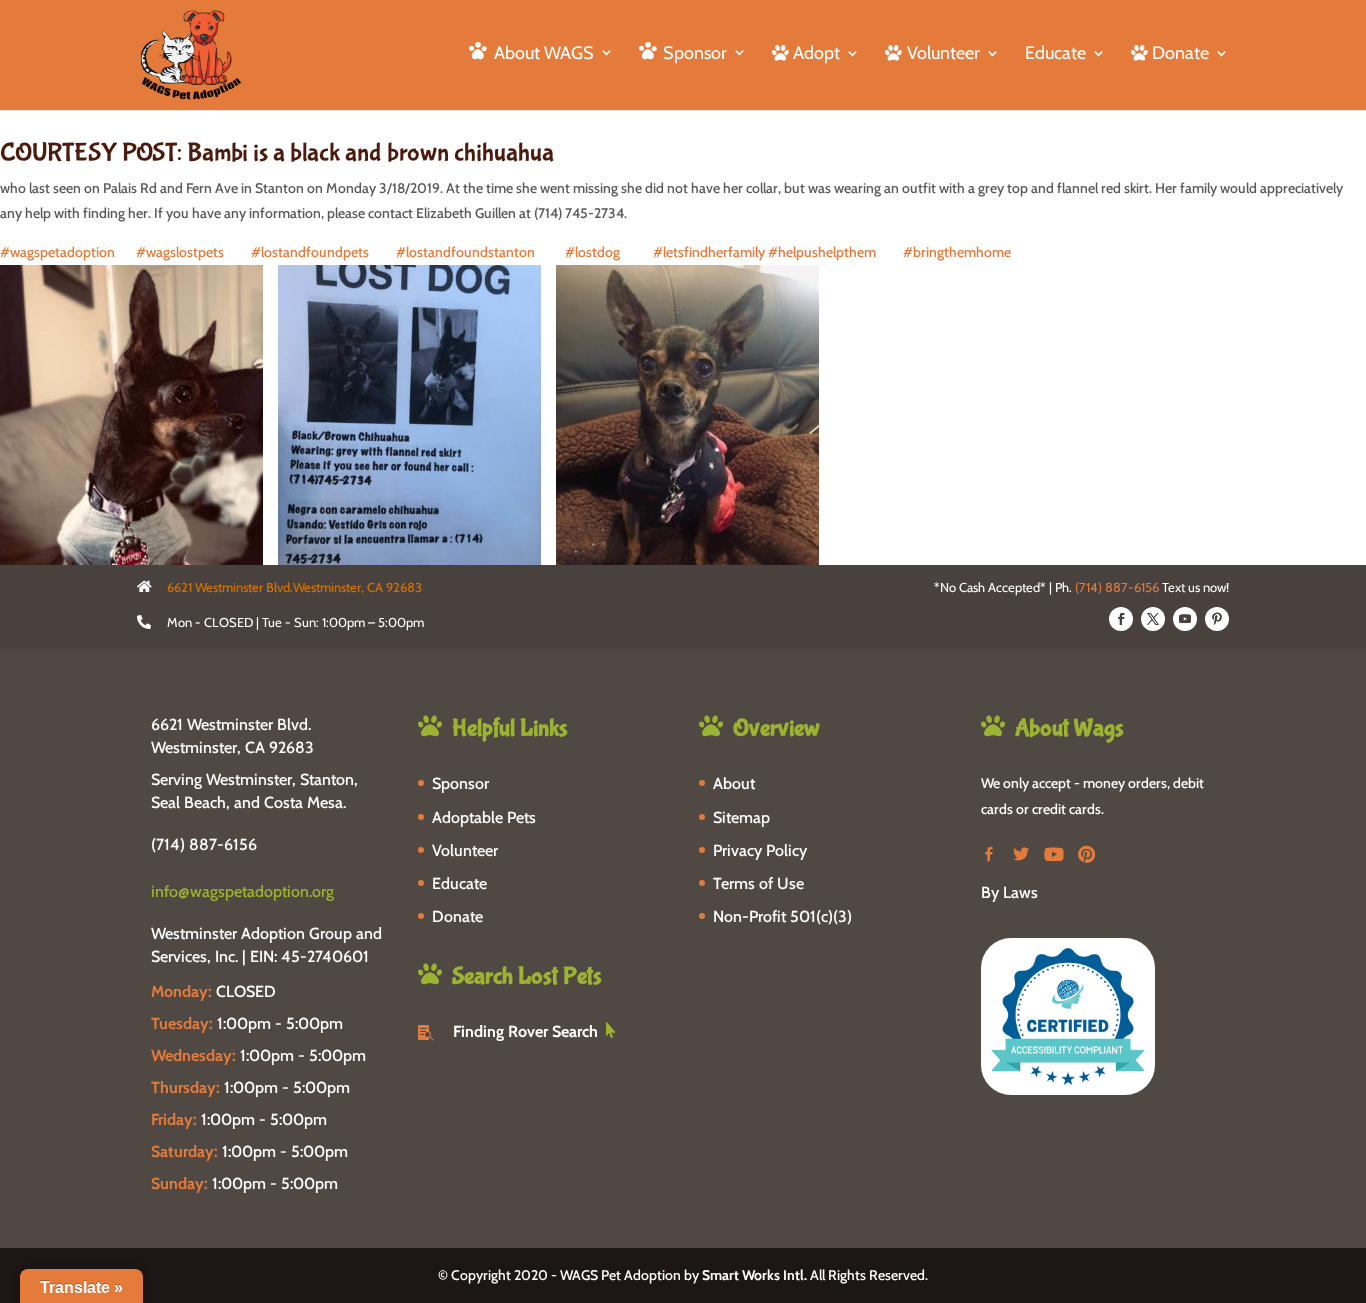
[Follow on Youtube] (1185, 619)
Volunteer (465, 850)
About (734, 783)
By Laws (1009, 892)
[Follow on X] (1153, 619)
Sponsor (460, 783)
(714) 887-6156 (1117, 587)
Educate (1055, 55)
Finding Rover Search (525, 1031)
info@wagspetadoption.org (242, 891)
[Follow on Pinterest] (1217, 619)
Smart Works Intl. (754, 1275)
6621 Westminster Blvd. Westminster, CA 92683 (232, 735)
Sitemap (741, 817)
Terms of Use (758, 883)
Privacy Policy (760, 850)
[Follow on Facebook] (1121, 619)
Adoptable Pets (484, 817)
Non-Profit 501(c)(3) (782, 916)
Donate (457, 916)
